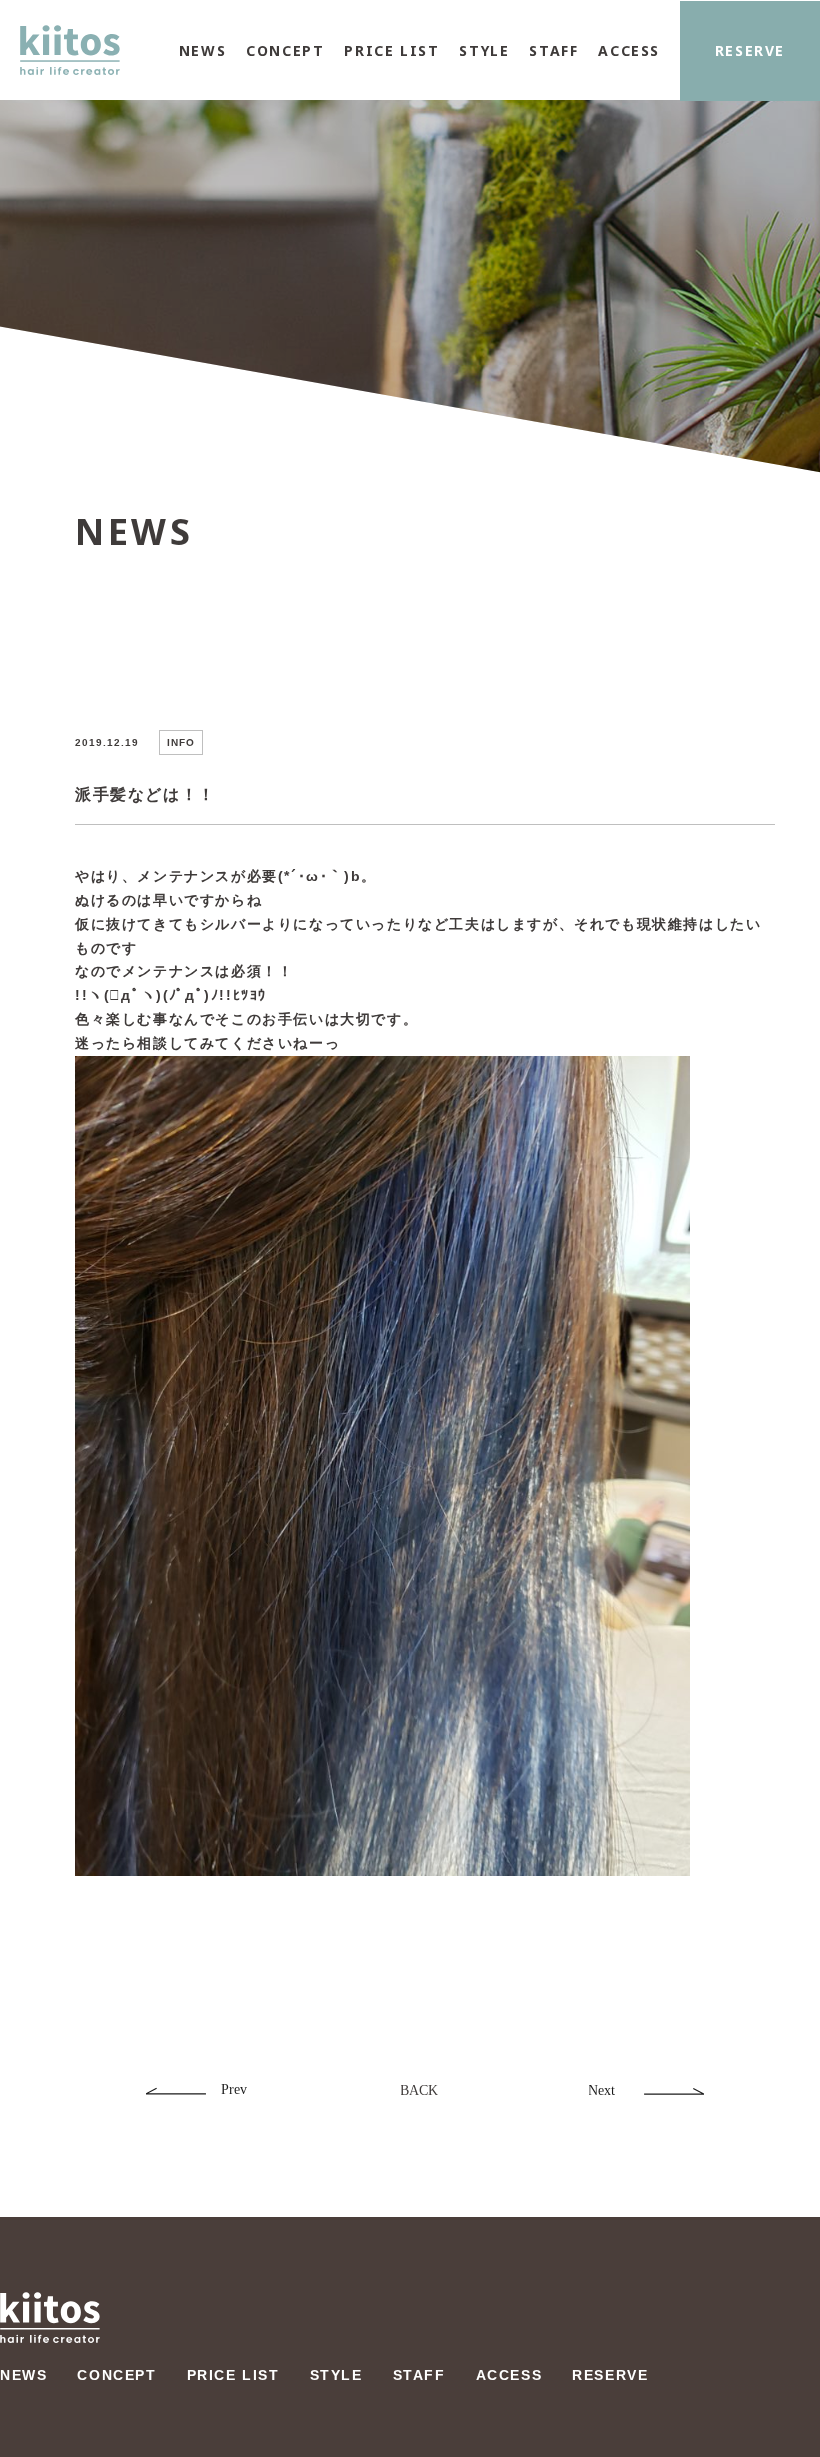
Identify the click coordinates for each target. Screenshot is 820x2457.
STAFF (553, 50)
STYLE (484, 50)
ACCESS (629, 50)
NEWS (202, 50)
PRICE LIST (391, 50)
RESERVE (750, 50)
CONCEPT (285, 50)
